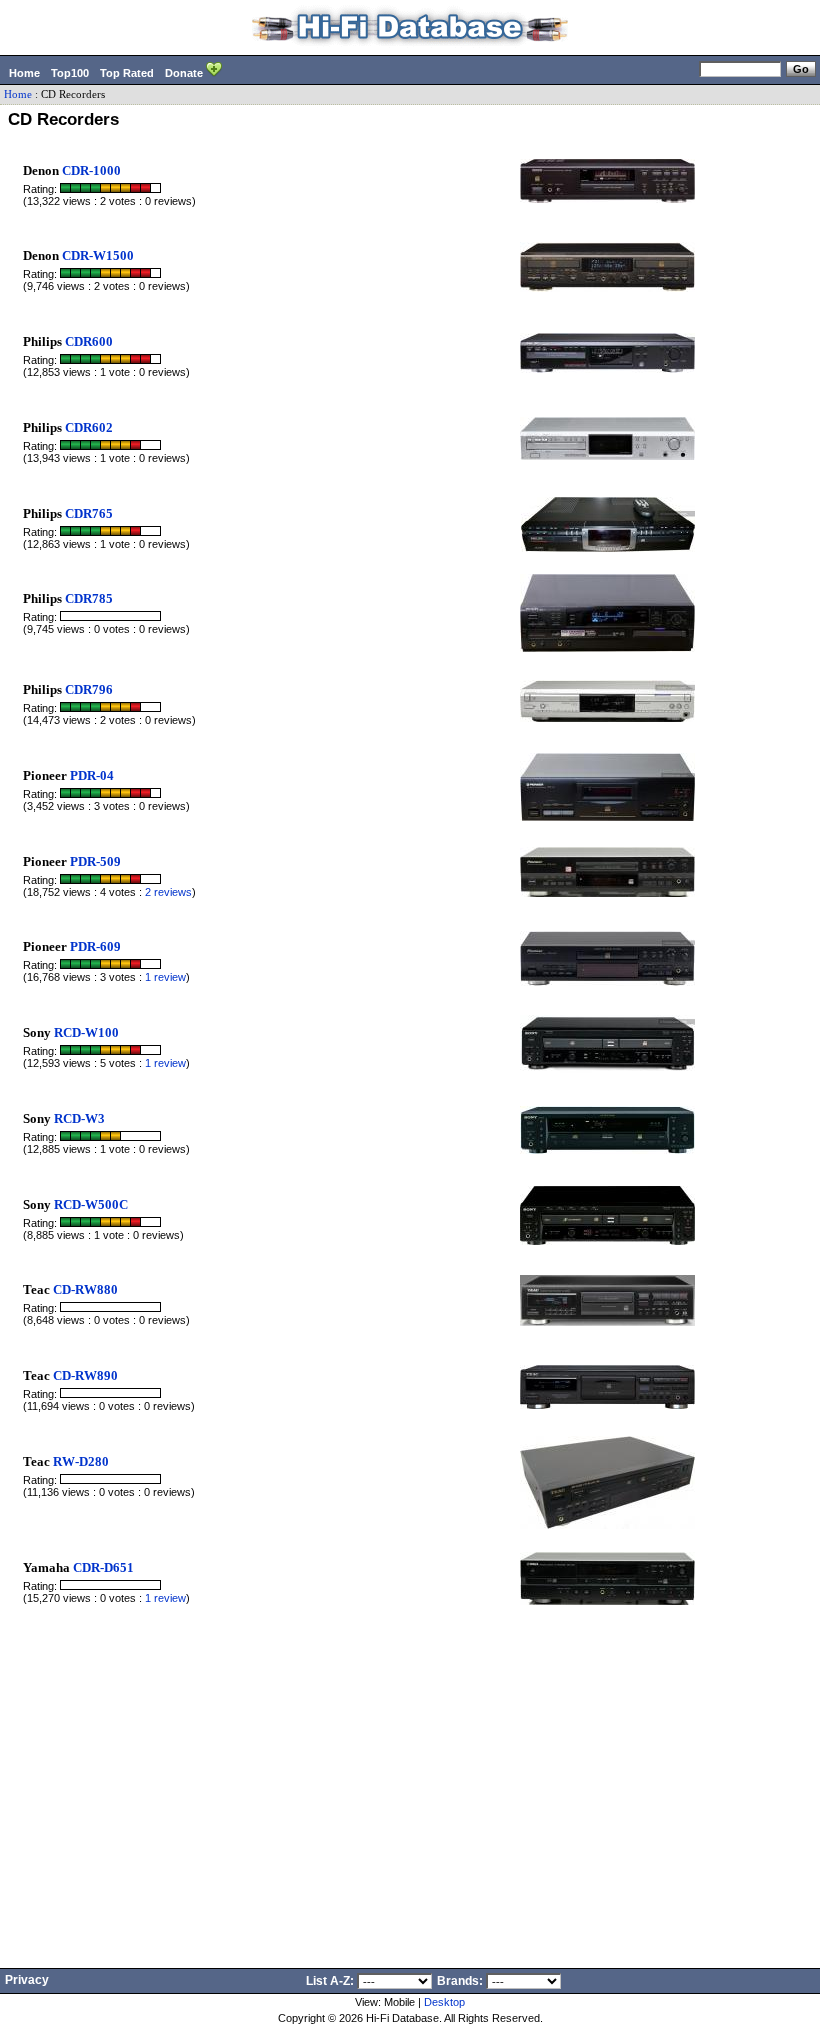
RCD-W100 (86, 1032)
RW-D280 (81, 1461)
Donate (185, 73)
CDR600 (89, 341)
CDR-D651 (103, 1567)
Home (24, 73)
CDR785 (89, 598)
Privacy (27, 1980)
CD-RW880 (85, 1289)
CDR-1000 (91, 170)
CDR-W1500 (98, 255)
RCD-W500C (91, 1204)
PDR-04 (92, 775)
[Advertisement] (410, 1773)
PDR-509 (95, 861)
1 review (165, 977)
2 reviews (168, 892)
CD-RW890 (85, 1375)
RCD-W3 (79, 1118)
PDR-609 (95, 946)
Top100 (70, 73)
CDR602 (89, 427)
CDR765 (89, 513)
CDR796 (89, 689)
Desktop (444, 2002)
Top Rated (127, 73)
